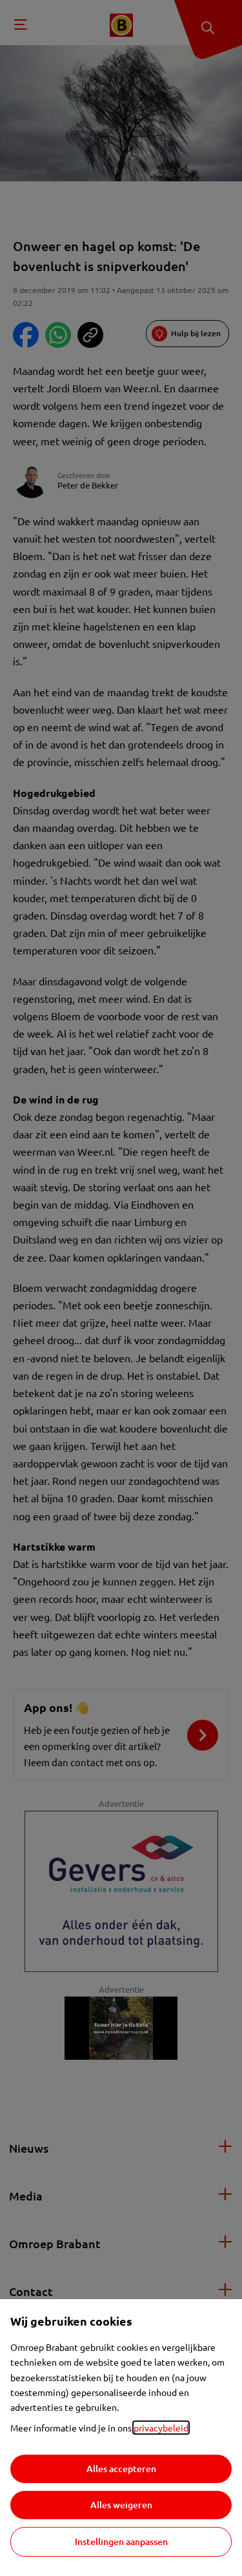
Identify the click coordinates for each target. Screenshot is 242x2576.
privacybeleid (161, 2428)
